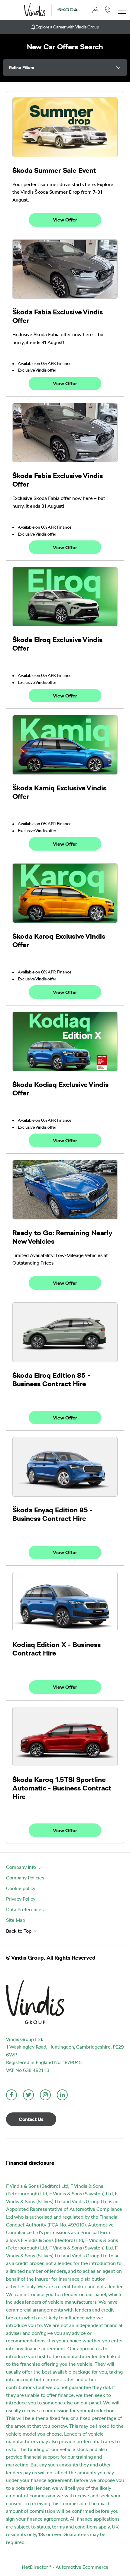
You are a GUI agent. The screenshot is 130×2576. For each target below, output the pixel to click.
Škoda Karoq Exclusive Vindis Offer (59, 940)
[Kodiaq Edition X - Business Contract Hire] (65, 1602)
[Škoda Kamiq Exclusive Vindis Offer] (65, 745)
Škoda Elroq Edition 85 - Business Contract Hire (51, 1380)
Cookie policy (21, 1888)
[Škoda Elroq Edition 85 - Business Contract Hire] (65, 1332)
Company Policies (25, 1878)
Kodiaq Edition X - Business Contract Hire (57, 1649)
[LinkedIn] (62, 2095)
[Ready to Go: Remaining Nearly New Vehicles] (65, 1190)
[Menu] (122, 10)
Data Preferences (25, 1910)
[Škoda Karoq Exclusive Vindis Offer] (65, 893)
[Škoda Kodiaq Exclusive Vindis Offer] (65, 1041)
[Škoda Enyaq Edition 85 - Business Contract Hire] (65, 1467)
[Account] (96, 10)
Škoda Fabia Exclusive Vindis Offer (58, 316)
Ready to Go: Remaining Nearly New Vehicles (62, 1237)
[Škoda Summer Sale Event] (65, 127)
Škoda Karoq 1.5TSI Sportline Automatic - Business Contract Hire (62, 1788)
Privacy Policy (21, 1899)
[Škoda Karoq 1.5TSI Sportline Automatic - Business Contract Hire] (65, 1736)
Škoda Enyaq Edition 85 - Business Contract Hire (52, 1514)
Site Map (16, 1920)
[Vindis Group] (35, 10)
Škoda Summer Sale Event (54, 170)
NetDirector (36, 2567)
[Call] (108, 10)
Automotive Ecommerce (82, 2567)
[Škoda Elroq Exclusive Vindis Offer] (65, 597)
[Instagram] (45, 2095)
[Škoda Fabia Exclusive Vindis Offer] (65, 269)
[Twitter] (28, 2095)
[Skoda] (68, 10)
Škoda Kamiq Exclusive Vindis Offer (59, 792)
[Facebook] (11, 2095)
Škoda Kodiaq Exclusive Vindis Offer (60, 1089)
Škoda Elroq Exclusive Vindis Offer (57, 644)
